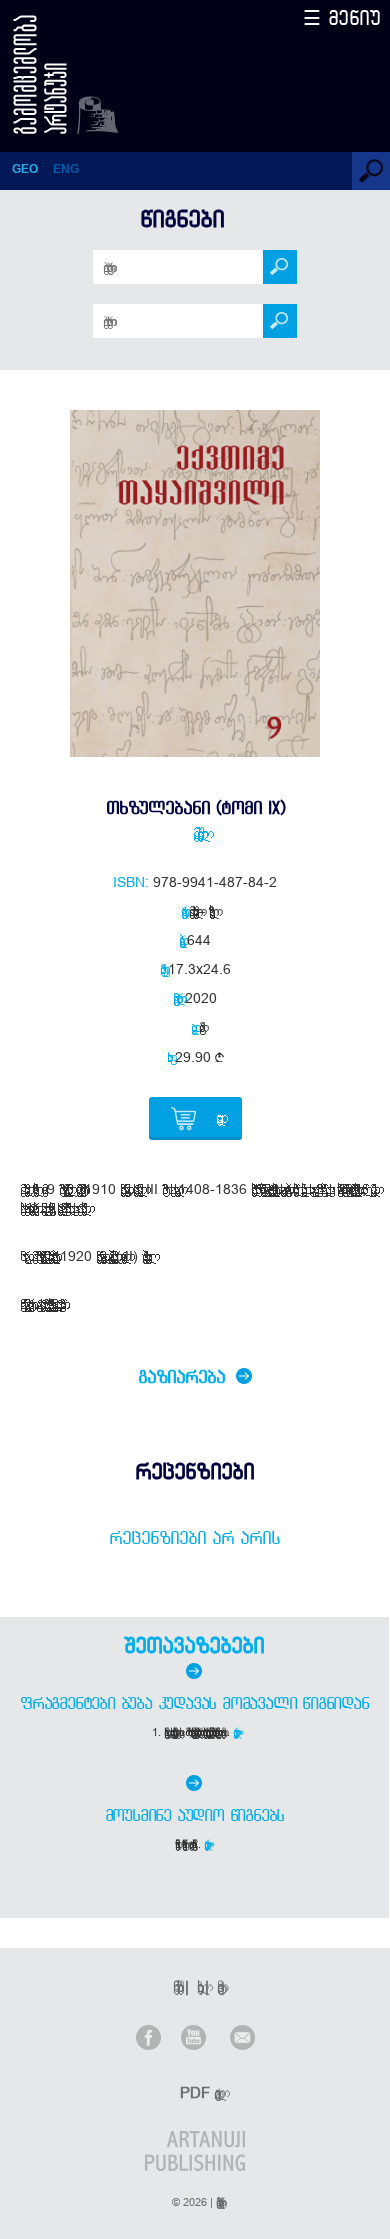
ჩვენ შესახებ (175, 1986)
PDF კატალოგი (197, 2092)
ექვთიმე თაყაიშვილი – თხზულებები (199, 911)
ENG (66, 169)
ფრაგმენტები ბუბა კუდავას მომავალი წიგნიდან (194, 1703)
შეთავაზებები (194, 1645)
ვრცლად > (237, 1732)
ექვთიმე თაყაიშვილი (195, 833)
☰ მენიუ (342, 17)
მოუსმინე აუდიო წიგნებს (195, 1815)
